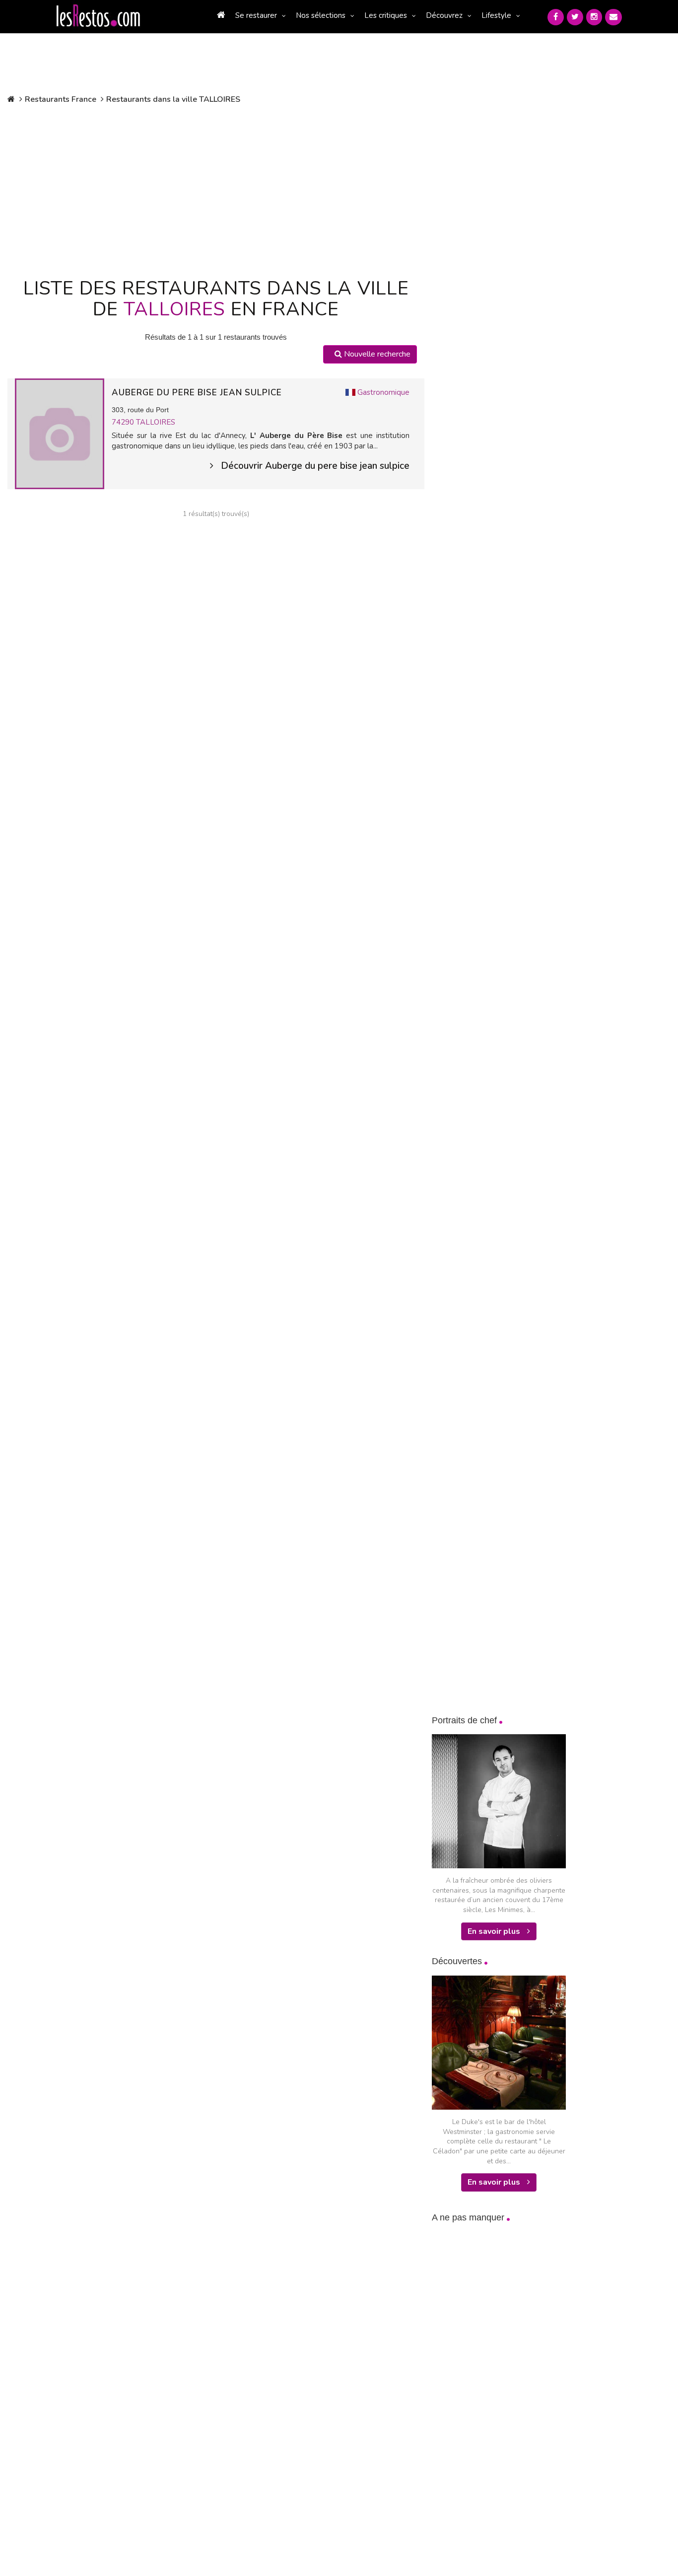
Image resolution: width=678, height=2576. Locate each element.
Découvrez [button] (444, 15)
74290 (124, 422)
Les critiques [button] (386, 15)
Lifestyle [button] (496, 15)
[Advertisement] (216, 189)
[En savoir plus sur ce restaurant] (60, 433)
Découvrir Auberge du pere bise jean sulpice (315, 466)
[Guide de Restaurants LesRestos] (98, 16)
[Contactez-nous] (613, 17)
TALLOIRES (156, 422)
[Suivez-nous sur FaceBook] (556, 17)
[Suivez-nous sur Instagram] (594, 17)
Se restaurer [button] (256, 15)
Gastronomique (383, 392)
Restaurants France (61, 99)
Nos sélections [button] (321, 15)
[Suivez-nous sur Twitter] (575, 17)
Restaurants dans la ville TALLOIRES (173, 99)
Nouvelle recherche (376, 354)
